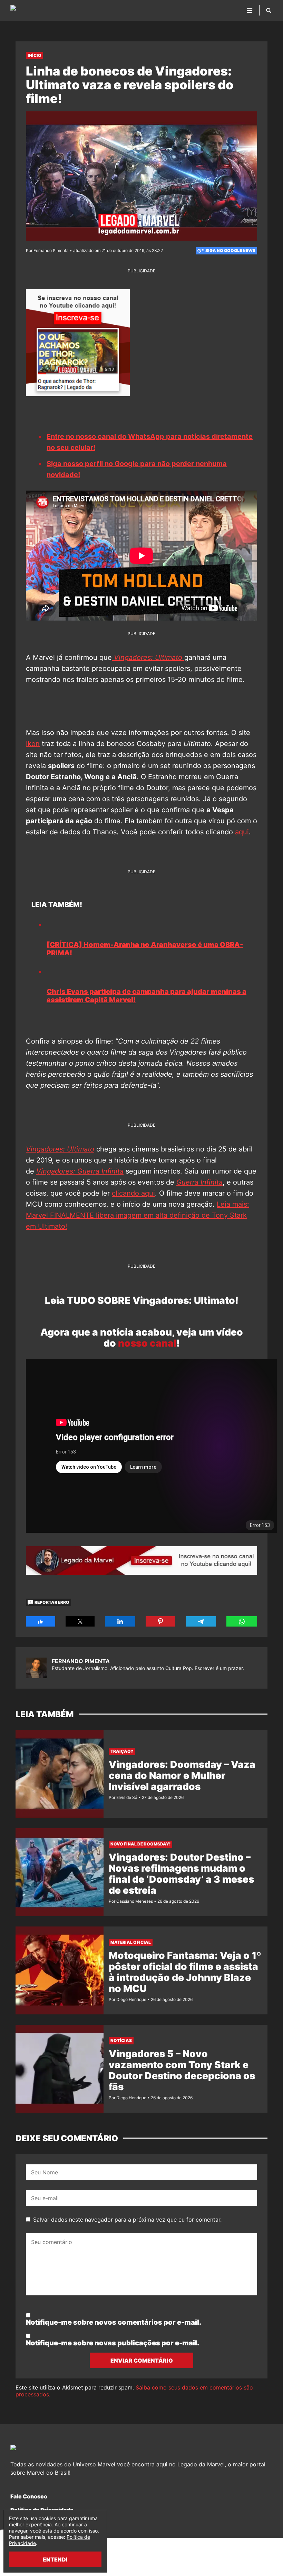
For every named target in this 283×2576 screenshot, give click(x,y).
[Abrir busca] (269, 10)
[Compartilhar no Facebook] (41, 1621)
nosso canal (147, 1343)
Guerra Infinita (199, 1182)
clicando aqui (133, 1193)
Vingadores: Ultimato (60, 1149)
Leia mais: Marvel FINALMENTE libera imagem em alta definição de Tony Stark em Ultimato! (138, 1215)
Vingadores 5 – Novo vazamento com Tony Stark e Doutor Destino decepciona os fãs (182, 2070)
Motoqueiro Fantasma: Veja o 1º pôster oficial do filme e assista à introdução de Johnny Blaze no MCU (185, 1972)
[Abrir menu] (250, 10)
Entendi (55, 2559)
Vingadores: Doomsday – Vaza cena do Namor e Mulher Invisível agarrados (182, 1775)
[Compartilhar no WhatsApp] (242, 1621)
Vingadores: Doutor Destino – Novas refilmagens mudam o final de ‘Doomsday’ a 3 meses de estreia (181, 1874)
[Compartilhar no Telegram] (201, 1621)
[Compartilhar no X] (80, 1621)
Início (35, 55)
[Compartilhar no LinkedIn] (120, 1621)
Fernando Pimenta (81, 1661)
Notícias (121, 2040)
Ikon (33, 744)
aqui (242, 832)
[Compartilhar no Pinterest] (160, 1621)
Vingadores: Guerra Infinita (80, 1171)
